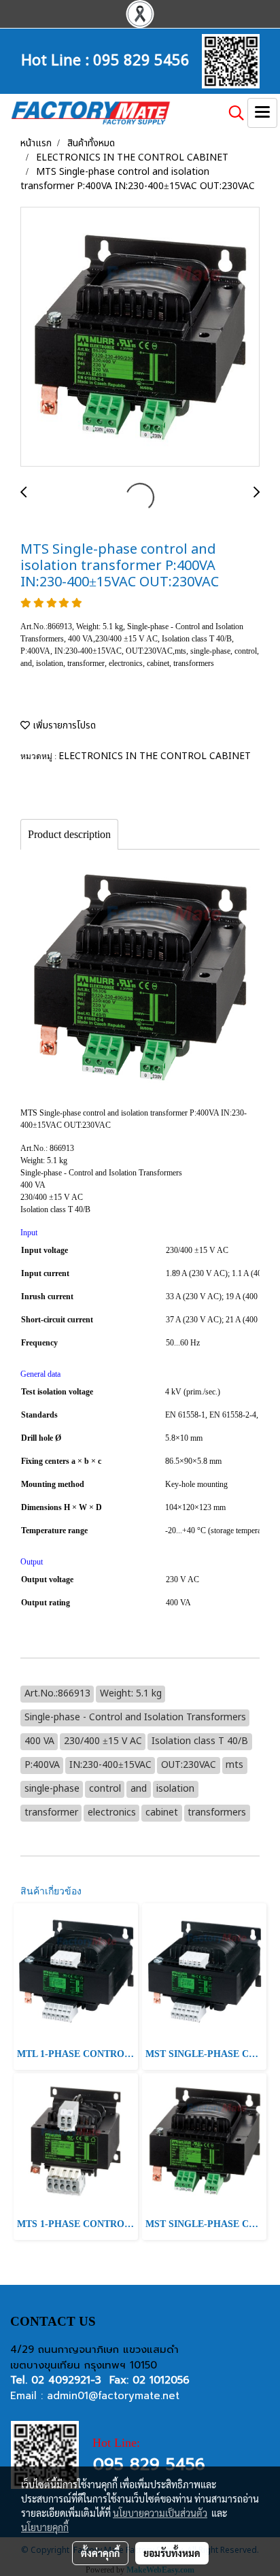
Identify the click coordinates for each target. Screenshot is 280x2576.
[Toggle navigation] (262, 113)
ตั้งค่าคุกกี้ (100, 2553)
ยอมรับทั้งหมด (172, 2553)
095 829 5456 (141, 58)
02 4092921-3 (66, 2380)
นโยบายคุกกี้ (45, 2527)
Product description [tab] (69, 834)
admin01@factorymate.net (113, 2396)
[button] (232, 113)
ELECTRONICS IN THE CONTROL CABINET (155, 756)
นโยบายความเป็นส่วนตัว (160, 2513)
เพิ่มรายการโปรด (63, 725)
